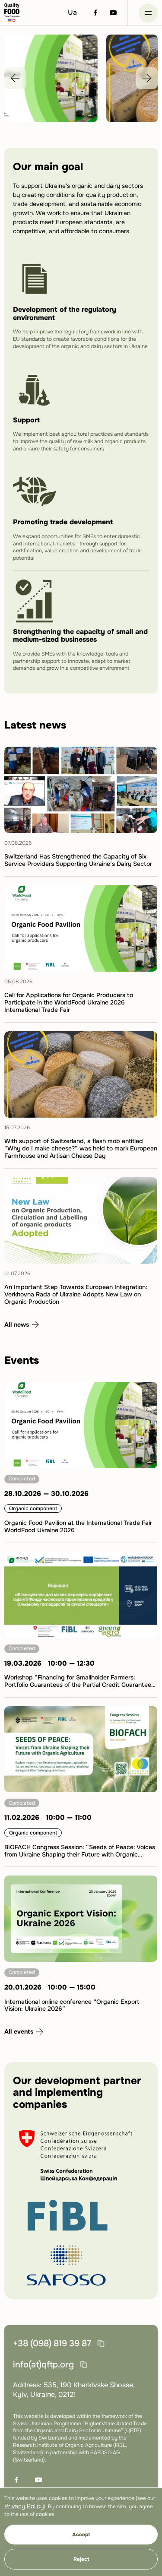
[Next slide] (147, 78)
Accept (81, 2535)
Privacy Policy (24, 2506)
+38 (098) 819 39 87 (52, 2343)
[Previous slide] (15, 78)
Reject (81, 2559)
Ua (72, 12)
